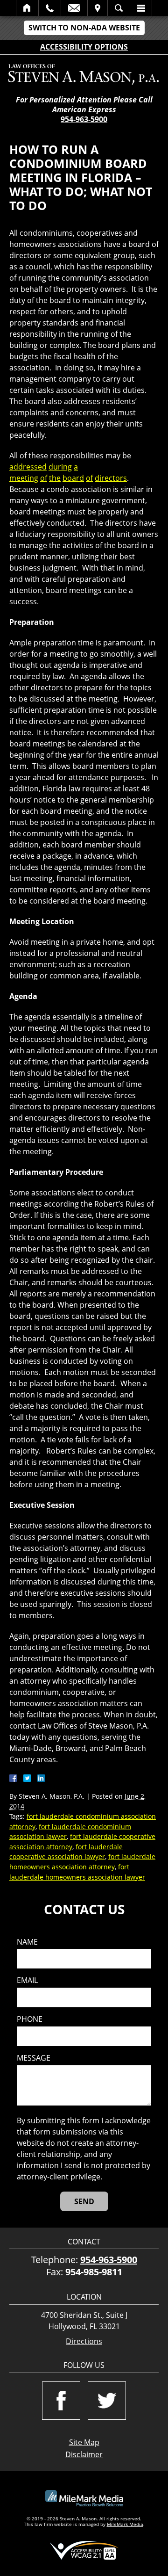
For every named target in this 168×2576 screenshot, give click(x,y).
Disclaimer (84, 2454)
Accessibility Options (84, 47)
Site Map (84, 2442)
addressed (28, 467)
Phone (30, 2019)
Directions (84, 2341)
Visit (98, 8)
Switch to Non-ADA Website (84, 28)
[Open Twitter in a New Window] (107, 2401)
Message (34, 2058)
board (73, 478)
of (44, 478)
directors (111, 478)
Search (119, 8)
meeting (24, 478)
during (60, 467)
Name (27, 1942)
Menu (141, 8)
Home (27, 8)
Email (74, 8)
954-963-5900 (84, 119)
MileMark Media (125, 2524)
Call (50, 8)
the (55, 478)
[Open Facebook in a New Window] (61, 2401)
